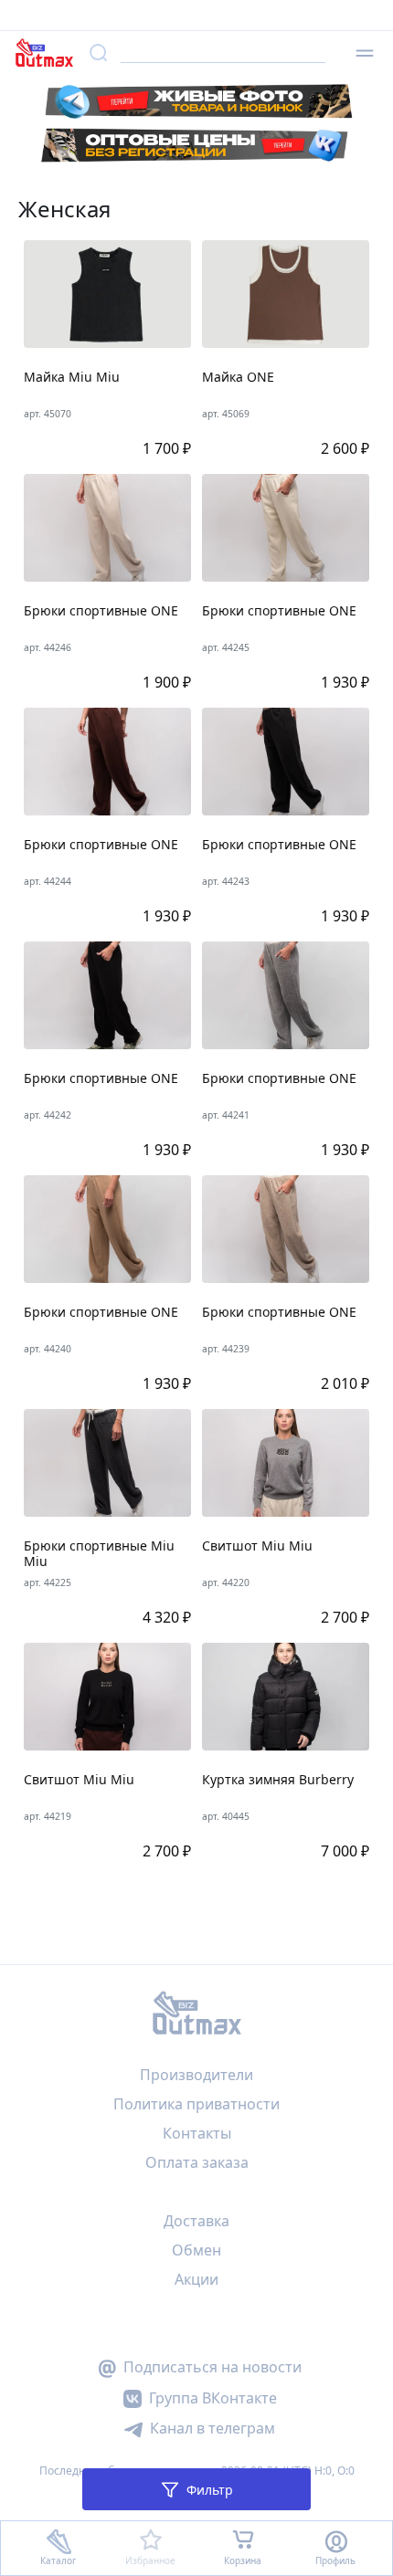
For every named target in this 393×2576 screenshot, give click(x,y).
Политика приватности (196, 2104)
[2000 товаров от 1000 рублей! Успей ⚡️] (196, 16)
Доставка (196, 2221)
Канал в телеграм (212, 2428)
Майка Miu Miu (72, 378)
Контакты (197, 2133)
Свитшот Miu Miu (257, 1546)
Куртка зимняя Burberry (278, 1780)
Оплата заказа (197, 2162)
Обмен (196, 2250)
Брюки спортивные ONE (101, 611)
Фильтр (210, 2490)
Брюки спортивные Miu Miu (99, 1554)
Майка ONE (238, 378)
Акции (196, 2279)
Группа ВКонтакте (213, 2398)
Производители (196, 2075)
